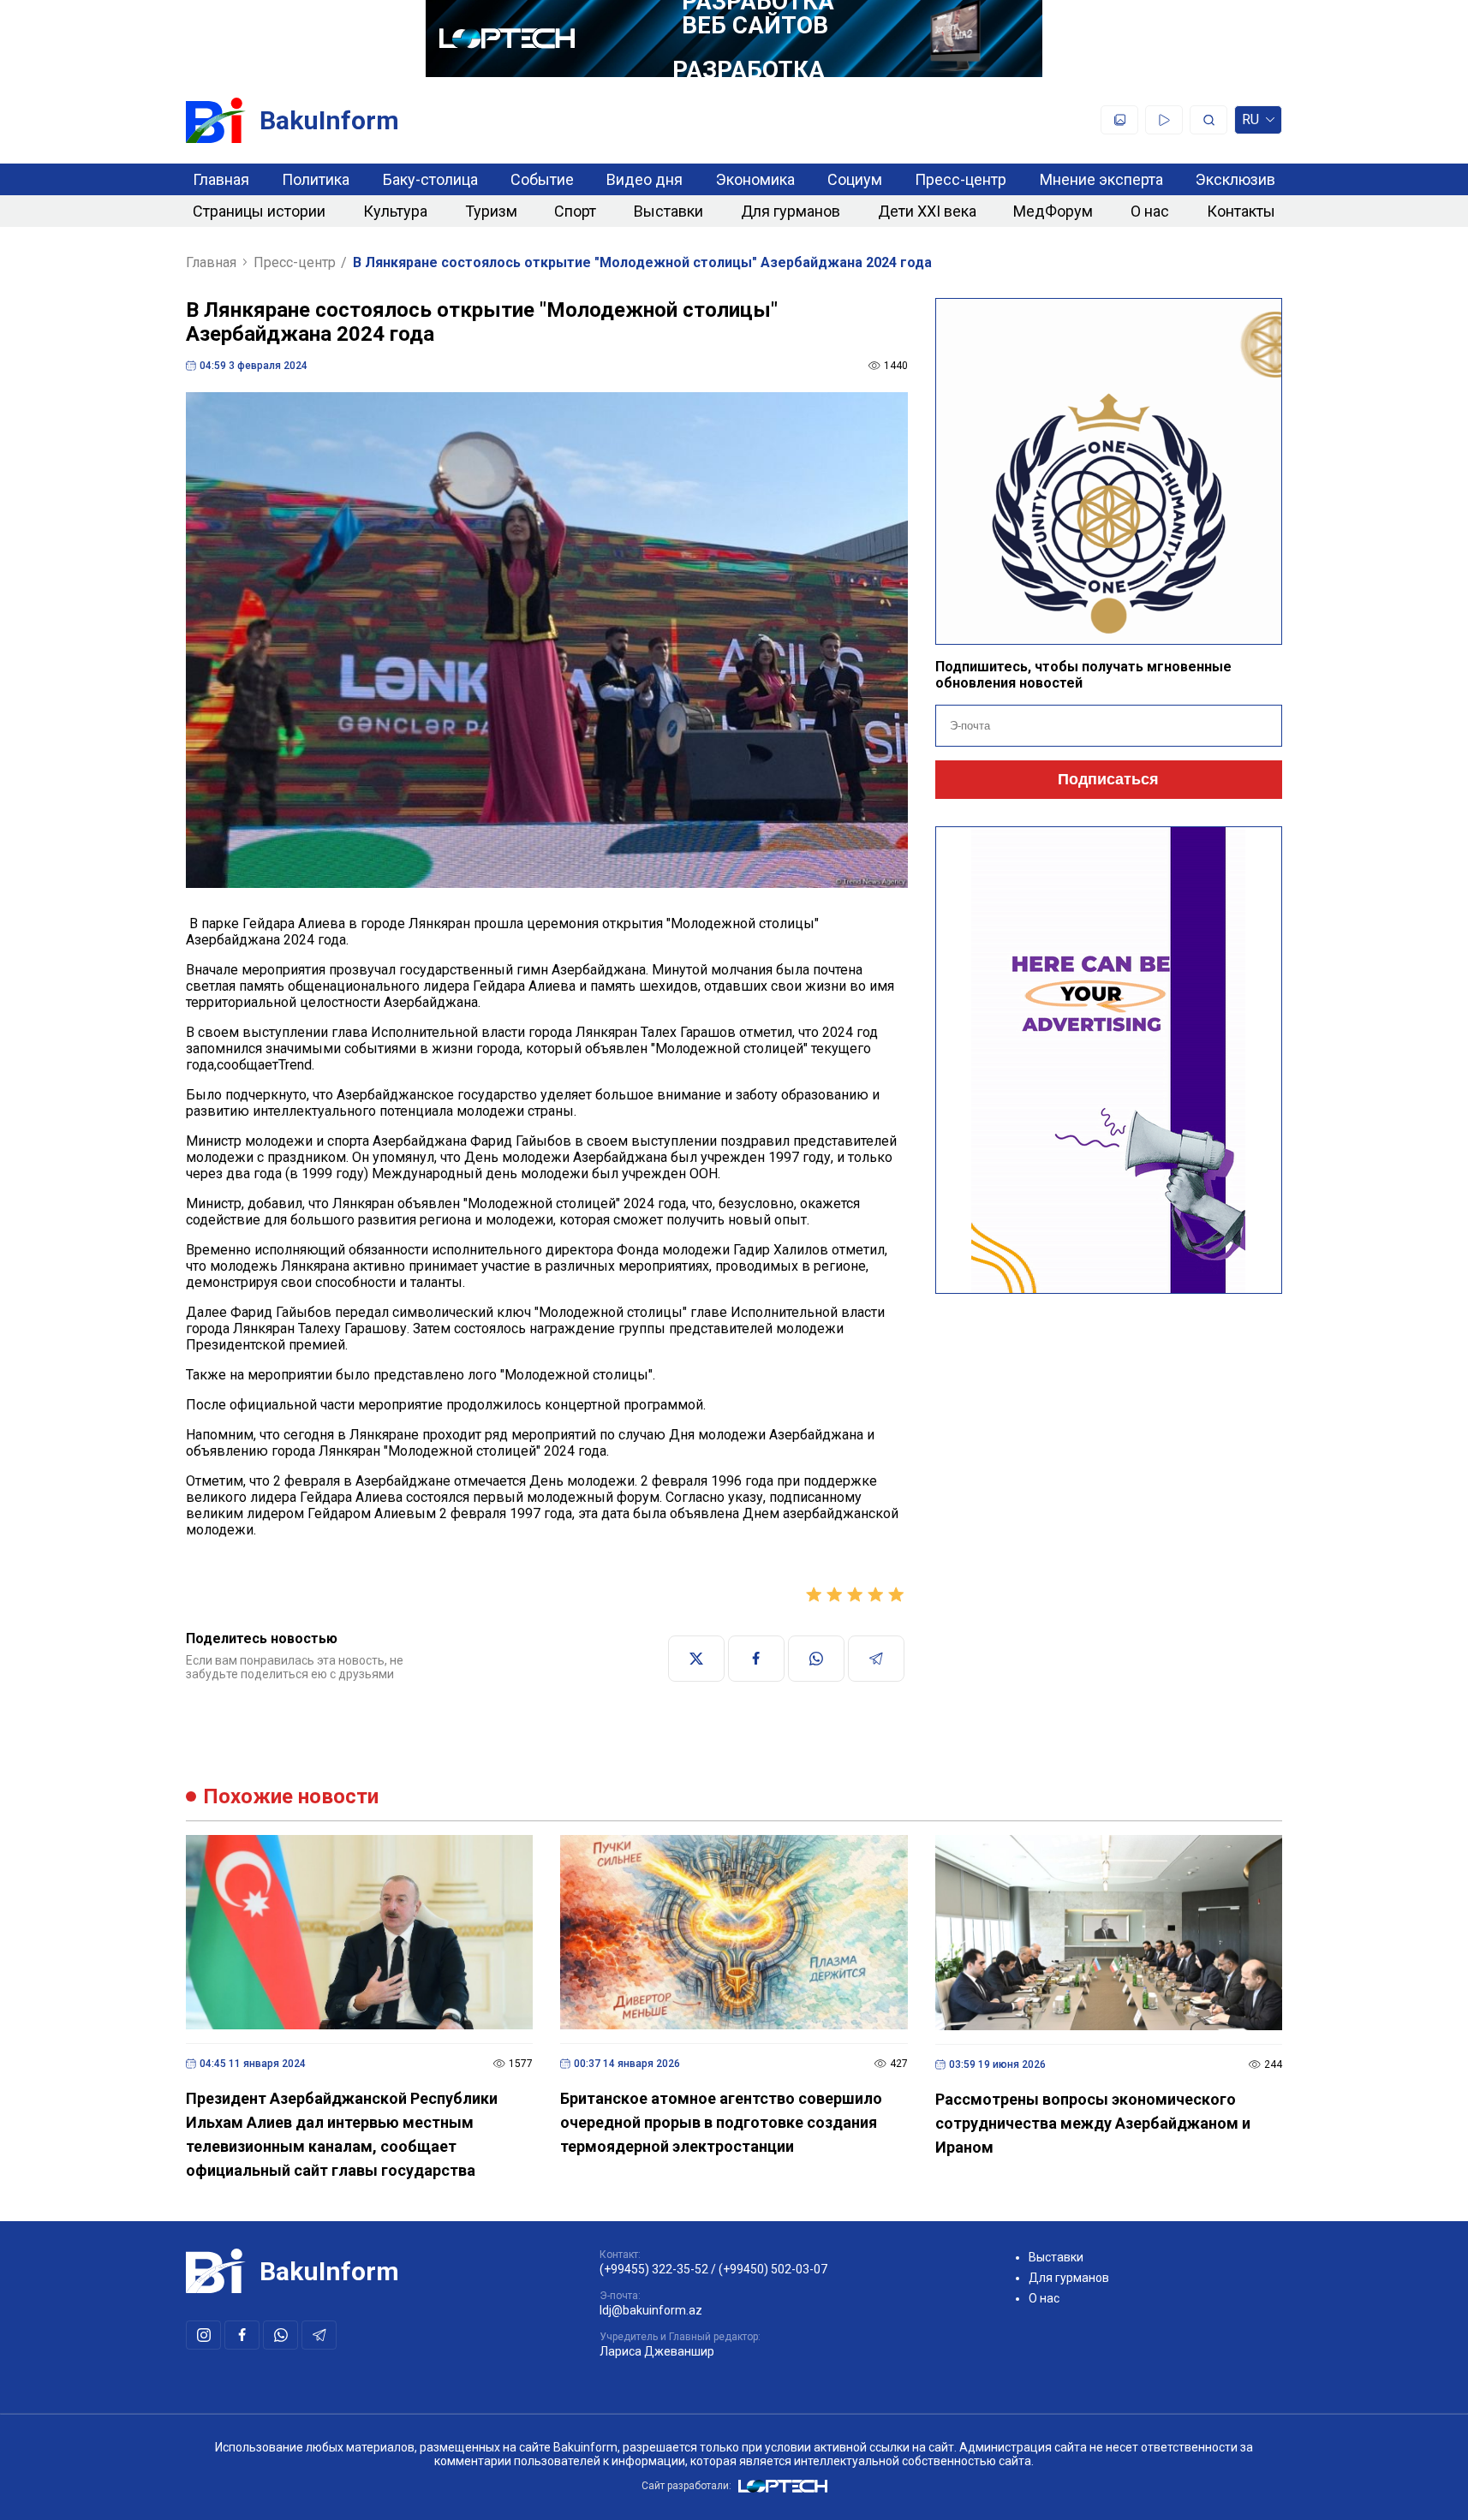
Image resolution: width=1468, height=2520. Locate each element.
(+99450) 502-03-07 (773, 2269)
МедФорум (1053, 211)
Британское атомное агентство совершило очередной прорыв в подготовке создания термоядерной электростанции (721, 2122)
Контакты (1241, 211)
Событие (542, 179)
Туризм (491, 211)
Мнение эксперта (1101, 179)
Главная (221, 179)
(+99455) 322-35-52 (654, 2269)
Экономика (755, 179)
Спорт (575, 211)
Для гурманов (791, 211)
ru (1250, 123)
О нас (1150, 211)
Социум (855, 179)
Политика (316, 179)
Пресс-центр (961, 179)
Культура (395, 211)
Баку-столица (430, 179)
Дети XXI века (927, 211)
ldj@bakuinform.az (651, 2310)
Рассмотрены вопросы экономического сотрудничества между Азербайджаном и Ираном (1093, 2123)
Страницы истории (259, 211)
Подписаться (1108, 779)
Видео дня (644, 179)
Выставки (668, 211)
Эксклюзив (1235, 179)
